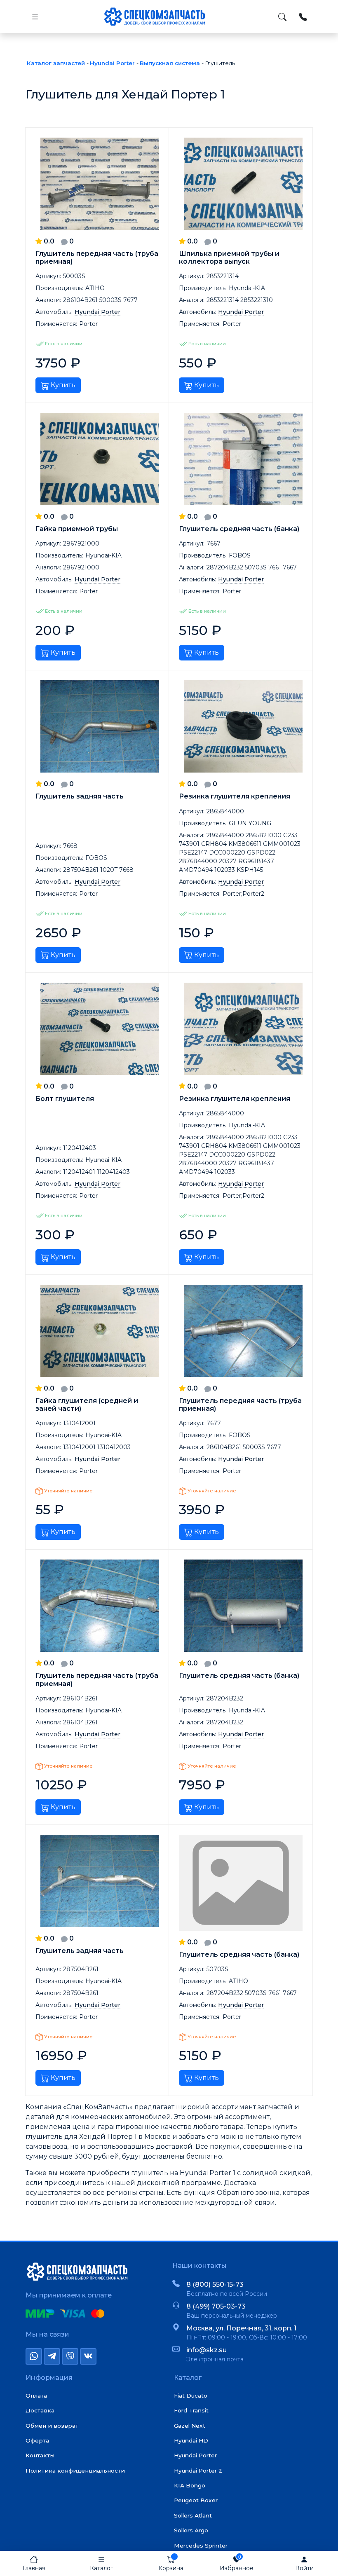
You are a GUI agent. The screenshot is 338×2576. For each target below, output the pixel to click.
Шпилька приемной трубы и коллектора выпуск (229, 258)
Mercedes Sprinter (201, 2546)
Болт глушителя (65, 1099)
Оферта (37, 2440)
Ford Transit (191, 2410)
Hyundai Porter (195, 2455)
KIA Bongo (190, 2485)
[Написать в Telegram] (52, 2356)
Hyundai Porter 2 (198, 2471)
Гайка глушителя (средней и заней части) (87, 1405)
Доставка (40, 2410)
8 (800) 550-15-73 (215, 2284)
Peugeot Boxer (196, 2500)
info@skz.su (207, 2350)
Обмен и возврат (52, 2426)
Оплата (36, 2396)
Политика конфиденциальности (75, 2471)
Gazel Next (190, 2426)
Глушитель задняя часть (80, 796)
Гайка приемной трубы (77, 529)
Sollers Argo (191, 2530)
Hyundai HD (191, 2440)
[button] (101, 2563)
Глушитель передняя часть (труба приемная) (97, 258)
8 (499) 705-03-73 (216, 2306)
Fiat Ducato (191, 2396)
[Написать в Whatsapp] (34, 2356)
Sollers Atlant (193, 2515)
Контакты (40, 2455)
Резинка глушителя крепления (235, 796)
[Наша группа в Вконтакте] (88, 2356)
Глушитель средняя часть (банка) (239, 529)
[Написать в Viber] (70, 2356)
